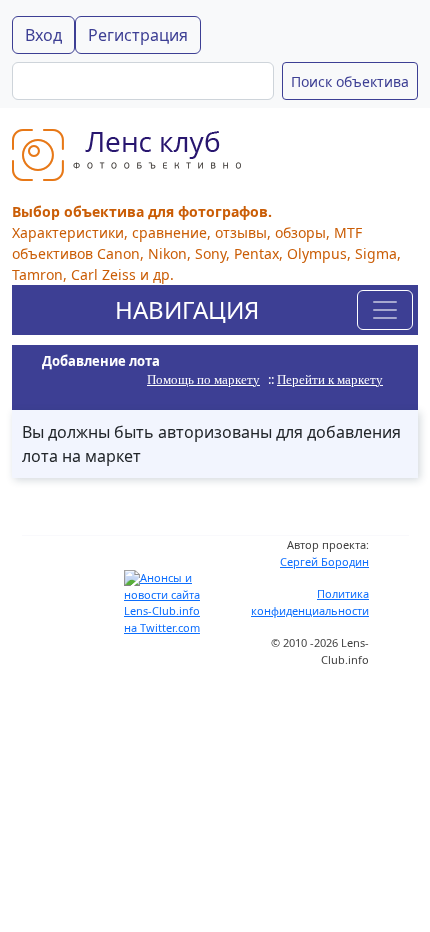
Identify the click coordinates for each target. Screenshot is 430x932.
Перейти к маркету (330, 379)
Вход (43, 35)
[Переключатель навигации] (385, 310)
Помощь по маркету (203, 379)
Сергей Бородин (324, 561)
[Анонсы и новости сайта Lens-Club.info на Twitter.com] (164, 601)
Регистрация (138, 35)
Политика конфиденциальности (310, 602)
